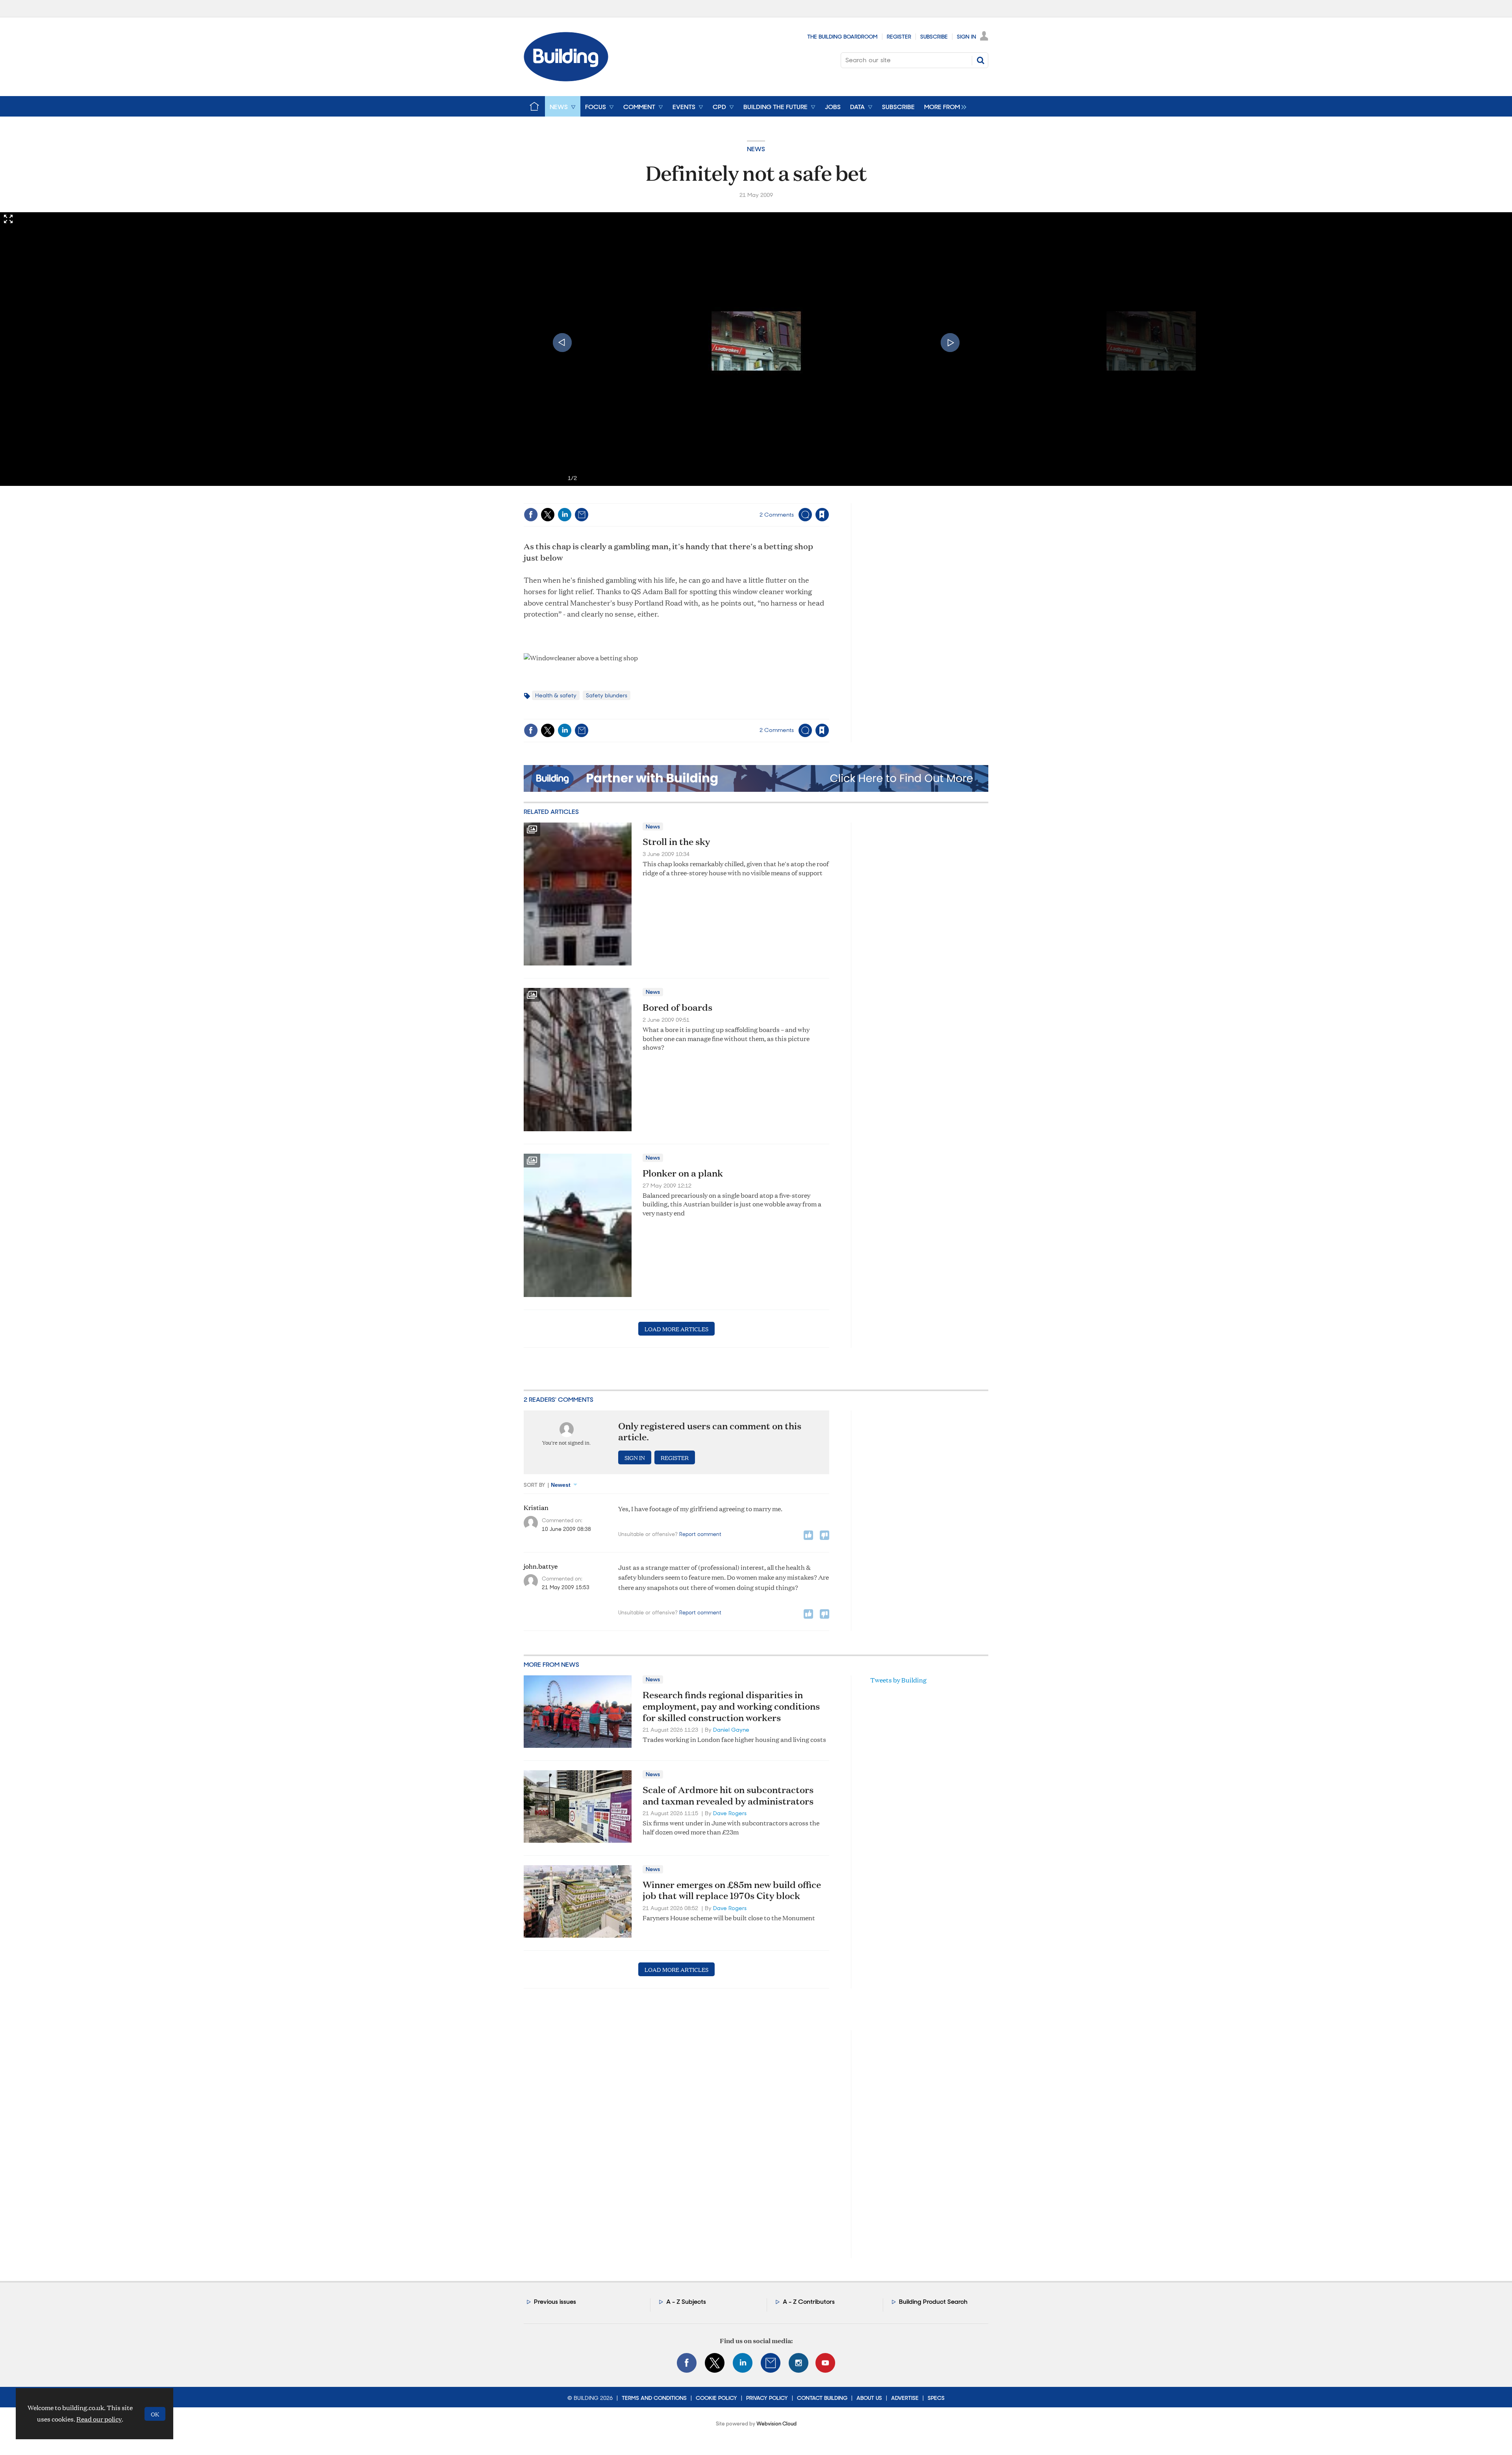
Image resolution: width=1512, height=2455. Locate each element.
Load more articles (676, 1329)
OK (155, 2414)
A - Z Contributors (809, 2302)
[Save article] (822, 515)
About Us (869, 2398)
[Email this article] (582, 515)
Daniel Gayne (731, 1730)
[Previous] (562, 343)
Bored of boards (677, 1007)
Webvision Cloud (776, 2424)
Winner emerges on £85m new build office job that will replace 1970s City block (732, 1890)
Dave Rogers (730, 1813)
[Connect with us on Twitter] (715, 2363)
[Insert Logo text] (566, 79)
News (756, 149)
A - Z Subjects (686, 2302)
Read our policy (99, 2419)
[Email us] (771, 2363)
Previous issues (555, 2302)
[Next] (950, 343)
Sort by (535, 1485)
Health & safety (556, 695)
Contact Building (822, 2398)
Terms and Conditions (654, 2398)
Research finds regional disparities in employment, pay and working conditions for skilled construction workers (731, 1706)
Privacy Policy (767, 2398)
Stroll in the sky (676, 841)
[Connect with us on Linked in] (743, 2363)
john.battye (541, 1566)
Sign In (966, 37)
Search (980, 60)
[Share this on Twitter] (548, 515)
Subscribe (934, 37)
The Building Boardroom (842, 37)
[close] (829, 498)
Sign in (724, 498)
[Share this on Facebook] (531, 515)
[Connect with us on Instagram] (799, 2363)
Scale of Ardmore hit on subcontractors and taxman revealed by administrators (728, 1795)
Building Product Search (933, 2302)
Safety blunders (607, 695)
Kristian (536, 1508)
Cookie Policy (716, 2398)
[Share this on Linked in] (565, 515)
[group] (943, 106)
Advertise (905, 2398)
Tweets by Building (898, 1680)
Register (899, 37)
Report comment (700, 1534)
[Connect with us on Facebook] (687, 2363)
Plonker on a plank (683, 1173)
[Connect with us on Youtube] (825, 2363)
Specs (936, 2398)
